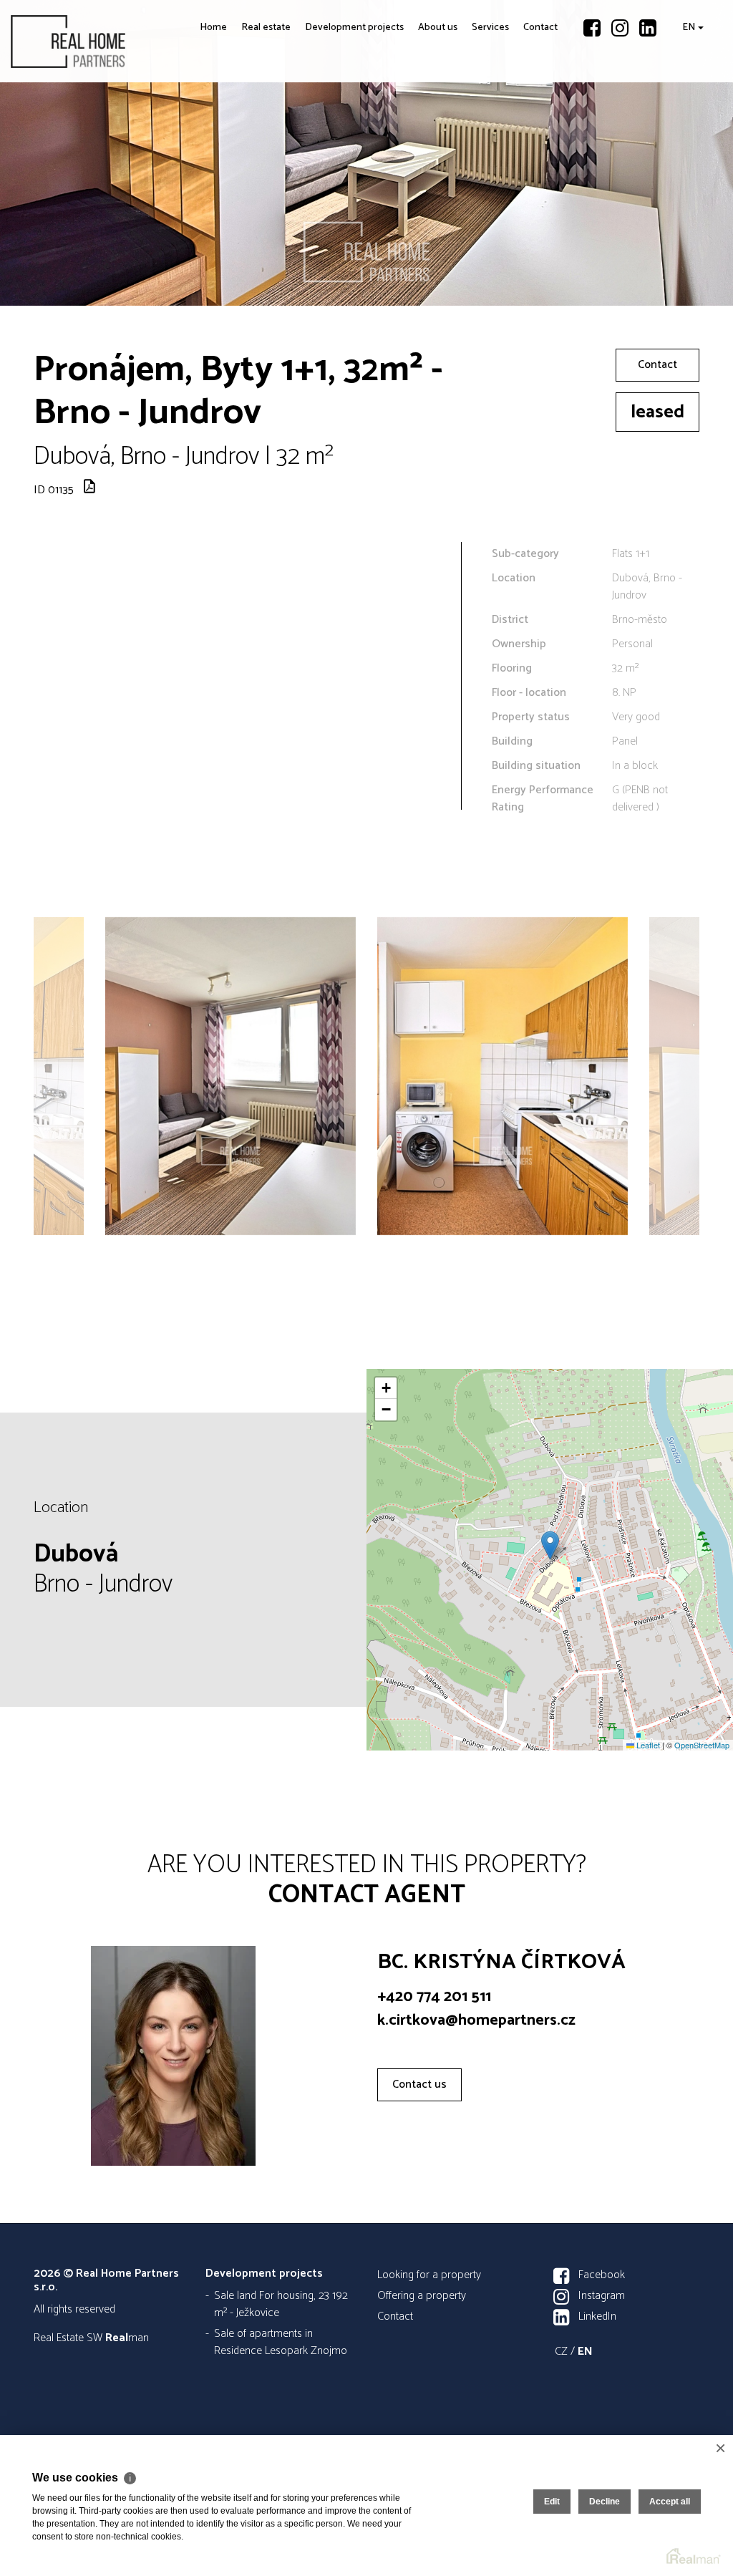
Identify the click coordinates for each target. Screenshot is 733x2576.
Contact (535, 129)
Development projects (308, 138)
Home (169, 129)
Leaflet (647, 1745)
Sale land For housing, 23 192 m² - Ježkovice (281, 2304)
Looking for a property (429, 2275)
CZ (561, 2352)
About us (413, 138)
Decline (605, 2502)
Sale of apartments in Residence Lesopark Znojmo (281, 2342)
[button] (550, 1545)
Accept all (670, 2502)
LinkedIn (597, 2316)
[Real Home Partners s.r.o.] (118, 41)
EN (685, 129)
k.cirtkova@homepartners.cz (476, 2020)
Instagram (602, 2296)
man (127, 2338)
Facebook (602, 2275)
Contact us (419, 2084)
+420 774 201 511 (434, 1997)
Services (478, 129)
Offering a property (422, 2296)
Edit (552, 2502)
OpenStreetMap (702, 1745)
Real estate (217, 138)
